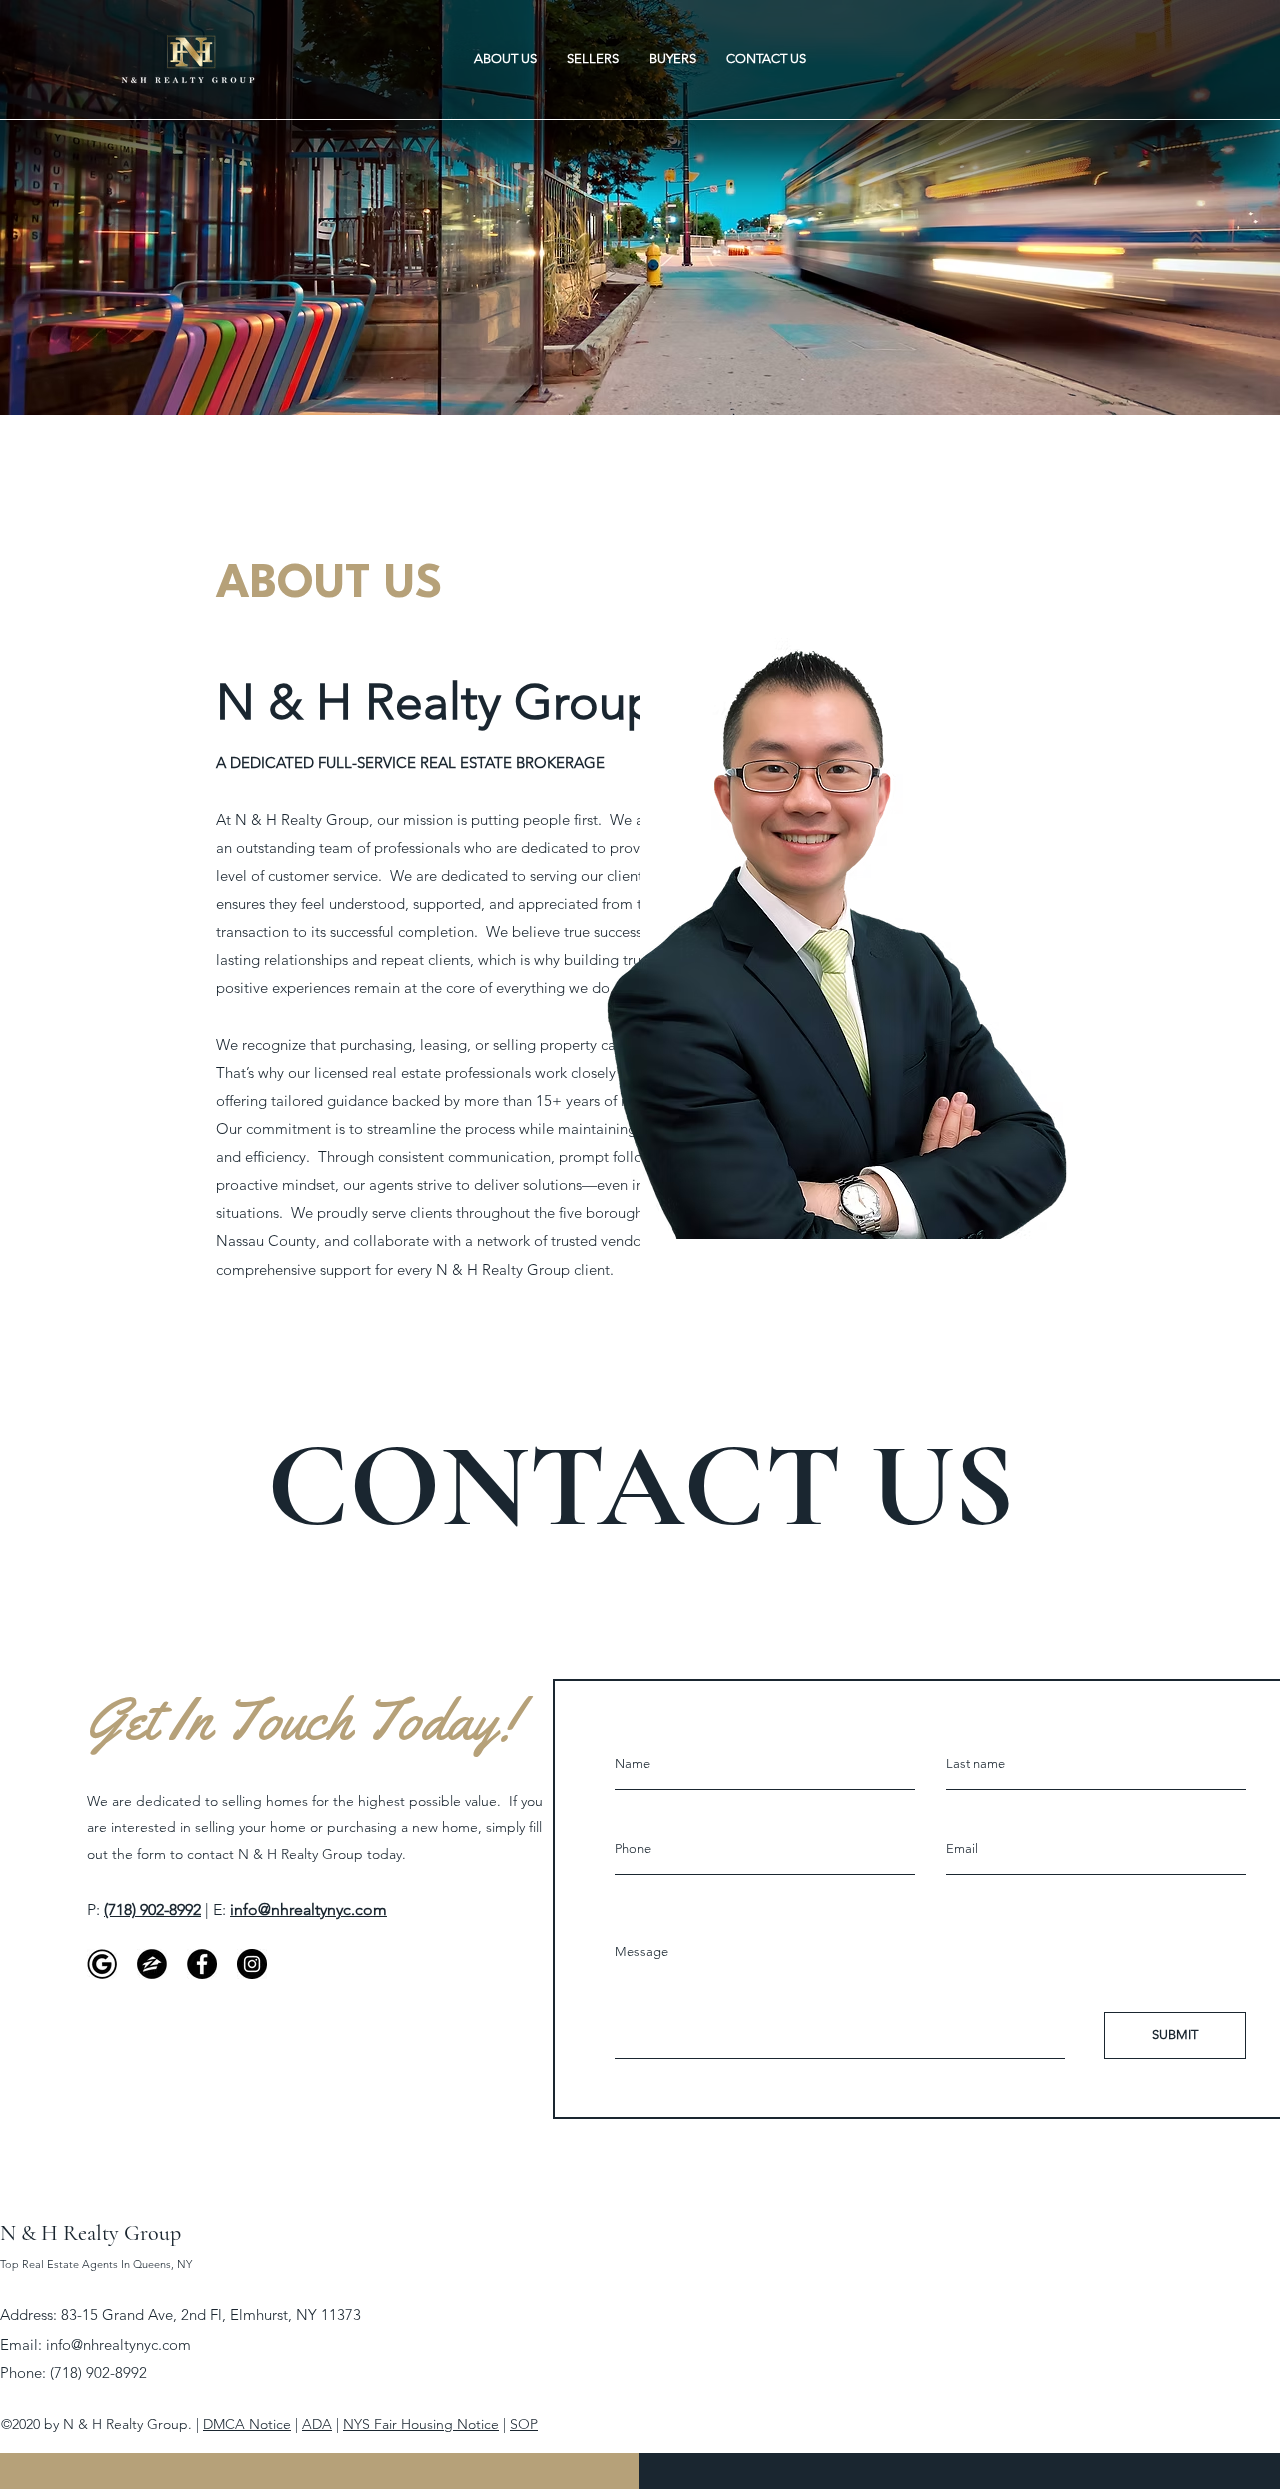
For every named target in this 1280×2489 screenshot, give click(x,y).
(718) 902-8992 (152, 1909)
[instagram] (252, 1964)
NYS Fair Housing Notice (421, 2424)
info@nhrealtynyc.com (118, 2344)
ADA (317, 2424)
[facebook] (202, 1964)
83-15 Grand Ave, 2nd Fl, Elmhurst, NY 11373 (211, 2314)
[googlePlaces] (102, 1964)
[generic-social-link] (152, 1964)
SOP (524, 2424)
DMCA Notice (247, 2424)
